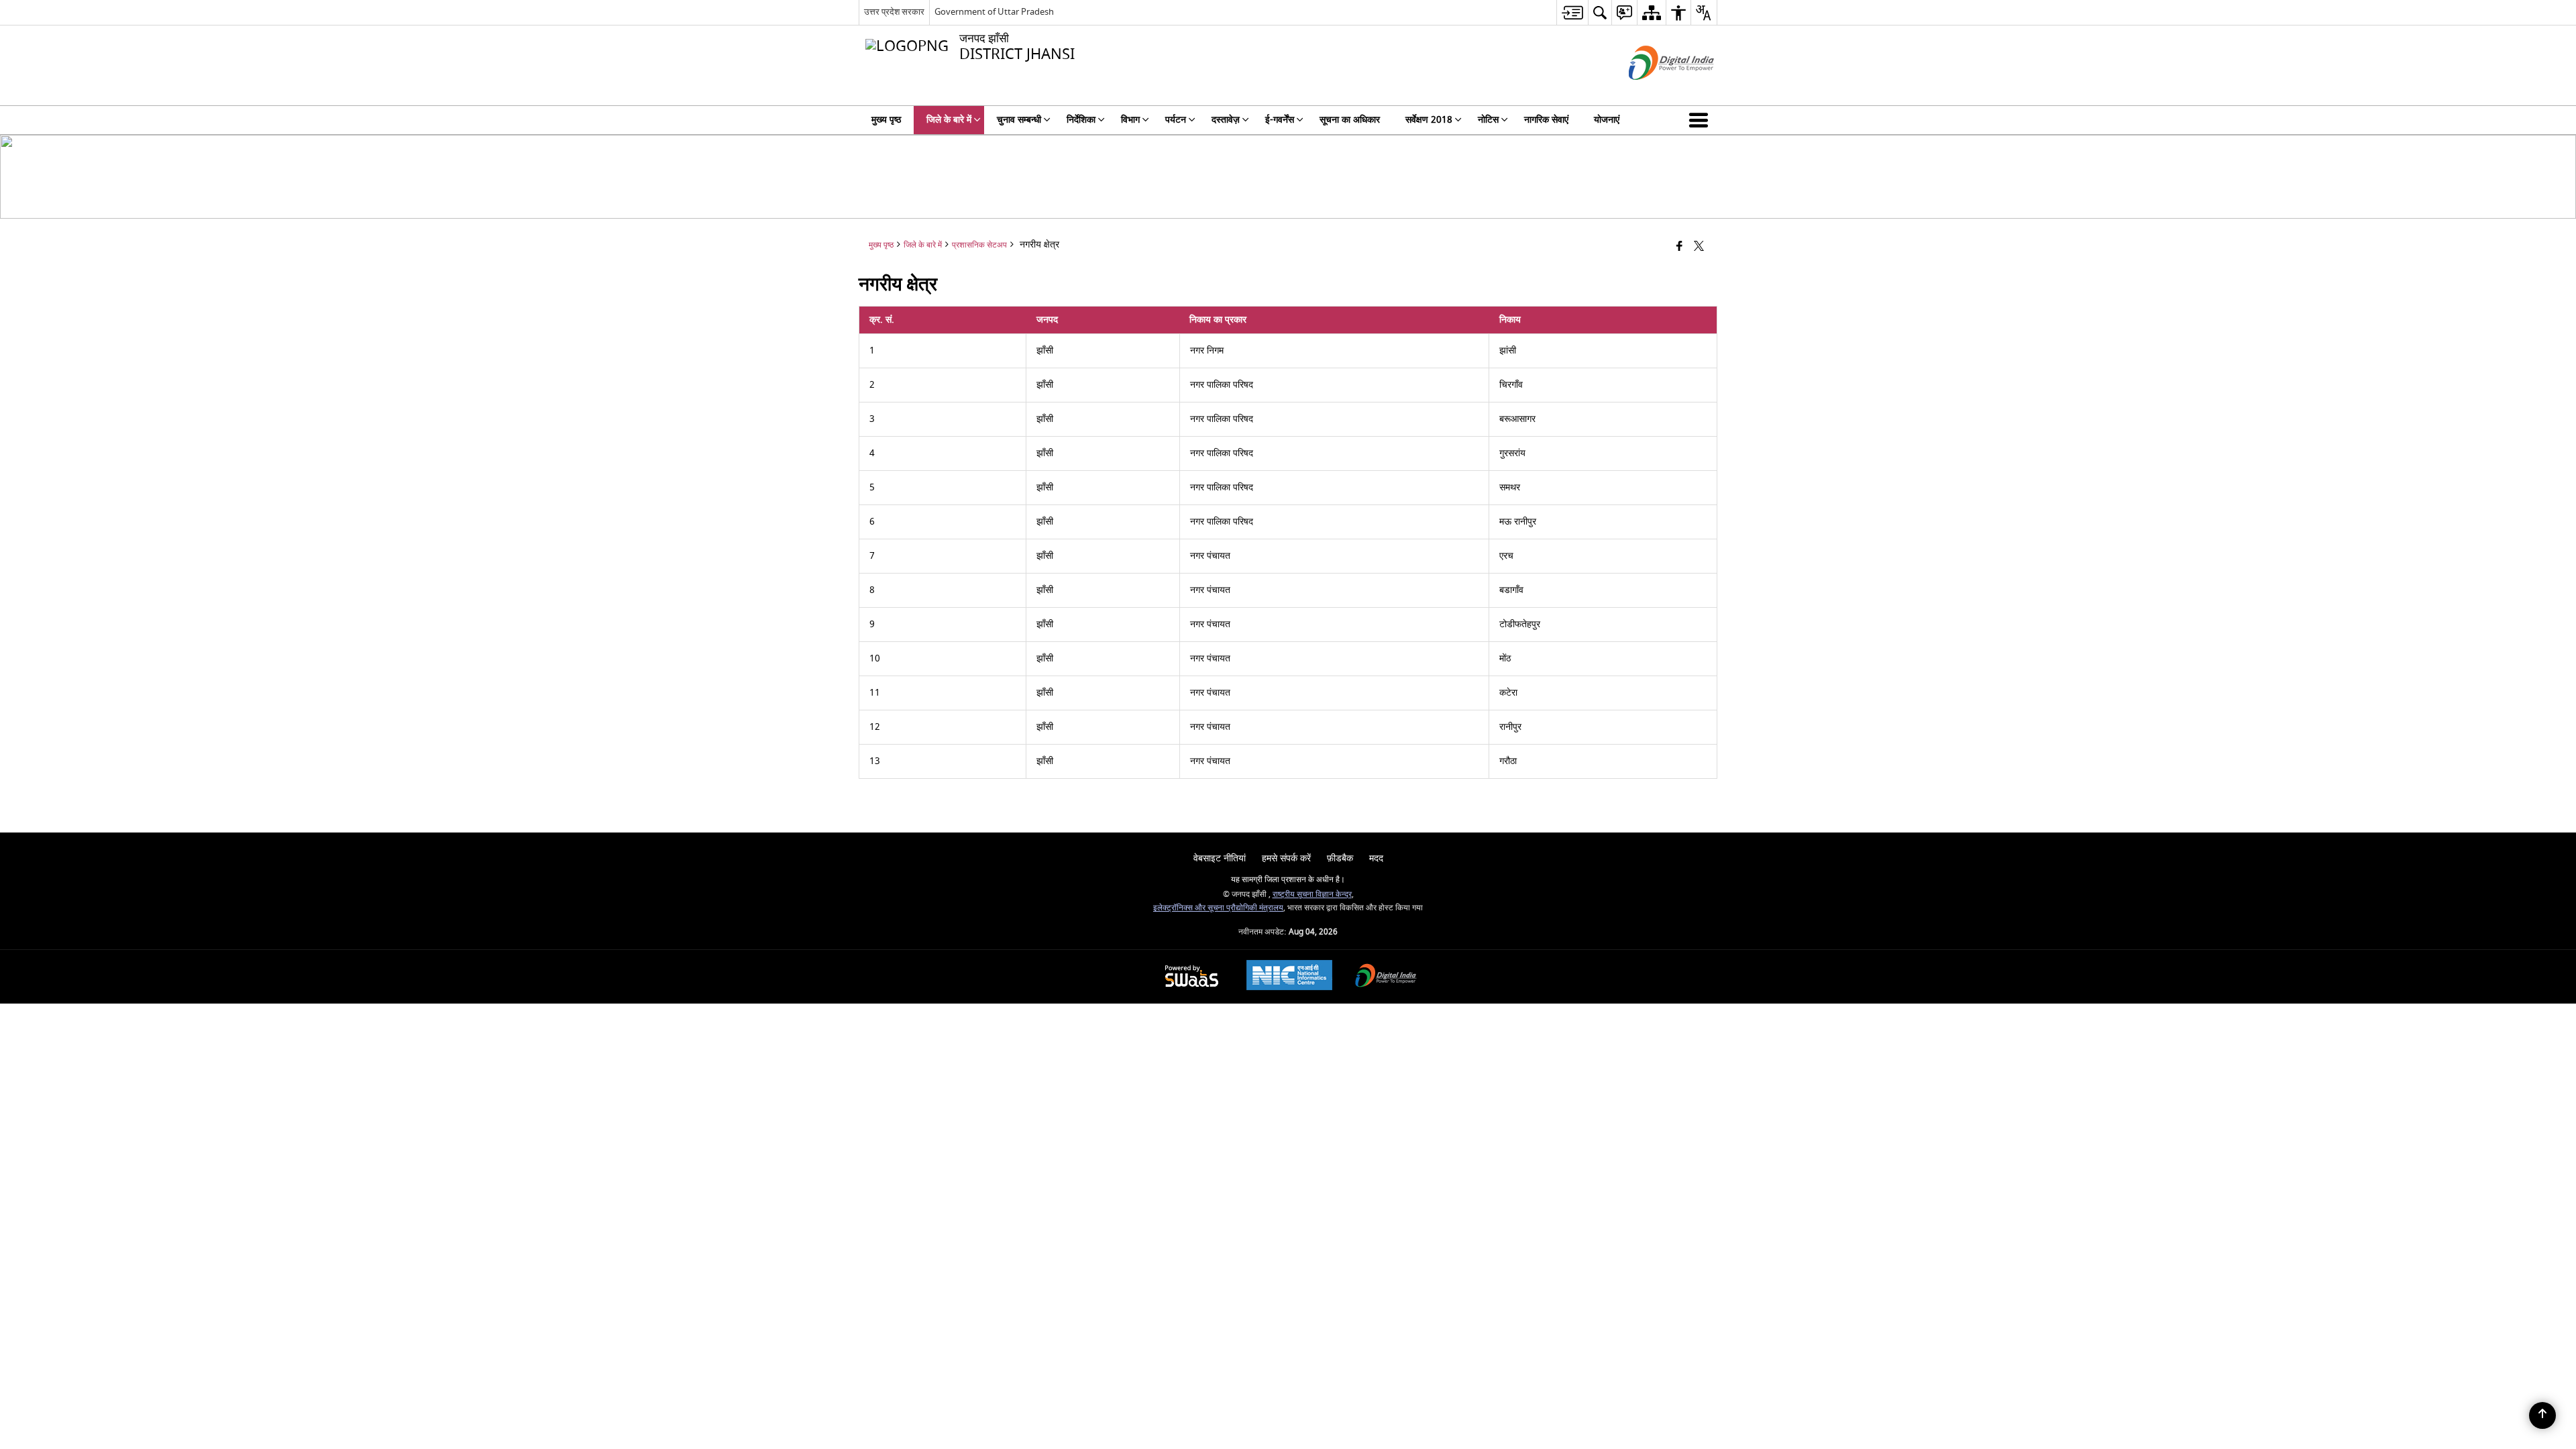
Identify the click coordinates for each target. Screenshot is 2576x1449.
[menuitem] (1572, 12)
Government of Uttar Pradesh (994, 12)
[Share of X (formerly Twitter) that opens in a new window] (1699, 247)
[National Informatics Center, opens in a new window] (1289, 977)
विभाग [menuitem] (1130, 120)
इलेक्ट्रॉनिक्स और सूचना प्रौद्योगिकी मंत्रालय (1218, 908)
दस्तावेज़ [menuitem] (1226, 120)
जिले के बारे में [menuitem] (949, 120)
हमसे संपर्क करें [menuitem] (1286, 858)
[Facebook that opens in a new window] (1679, 247)
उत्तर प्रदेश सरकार (894, 12)
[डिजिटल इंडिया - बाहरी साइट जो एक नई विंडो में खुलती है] (1655, 92)
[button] (1701, 120)
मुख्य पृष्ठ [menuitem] (886, 120)
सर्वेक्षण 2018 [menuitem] (1429, 120)
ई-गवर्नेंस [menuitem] (1280, 120)
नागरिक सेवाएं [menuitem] (1546, 120)
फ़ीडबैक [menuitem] (1340, 858)
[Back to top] (2542, 1415)
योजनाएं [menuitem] (1607, 120)
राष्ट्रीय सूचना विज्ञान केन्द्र (1312, 895)
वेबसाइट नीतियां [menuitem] (1220, 858)
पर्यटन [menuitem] (1176, 120)
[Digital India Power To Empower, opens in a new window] (1386, 977)
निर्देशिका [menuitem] (1081, 120)
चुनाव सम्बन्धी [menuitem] (1019, 120)
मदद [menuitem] (1376, 858)
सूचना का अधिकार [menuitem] (1350, 120)
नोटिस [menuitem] (1488, 120)
